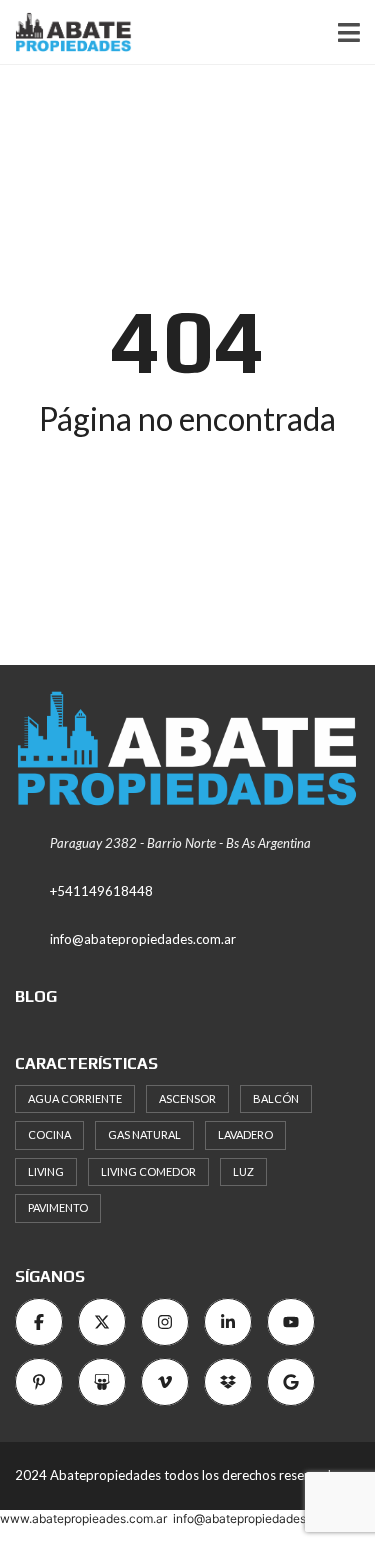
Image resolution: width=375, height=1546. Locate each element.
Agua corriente (75, 1098)
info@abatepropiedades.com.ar (143, 939)
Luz (243, 1171)
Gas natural (144, 1134)
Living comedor (148, 1171)
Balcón (276, 1098)
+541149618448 (101, 891)
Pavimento (58, 1207)
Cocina (49, 1134)
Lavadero (245, 1134)
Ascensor (187, 1098)
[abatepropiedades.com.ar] (66, 32)
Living (46, 1171)
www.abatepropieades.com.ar (83, 1518)
